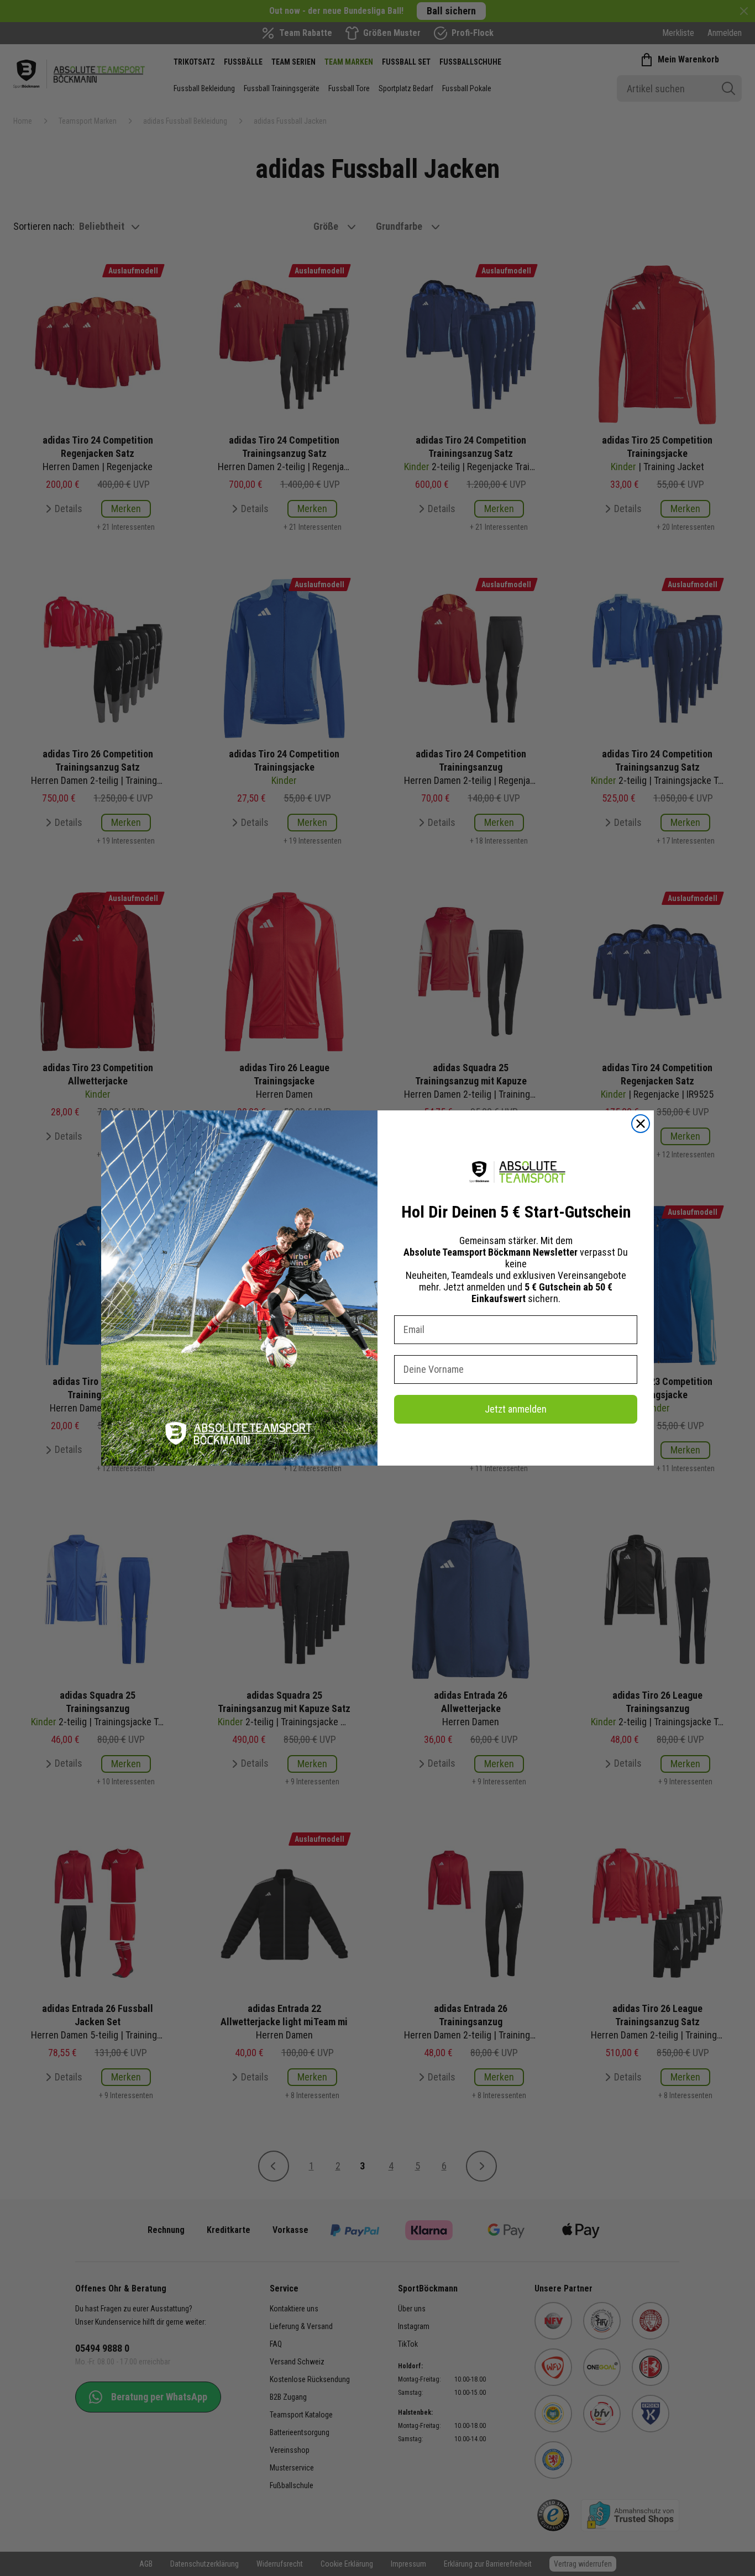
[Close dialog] (641, 1124)
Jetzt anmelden (516, 1409)
